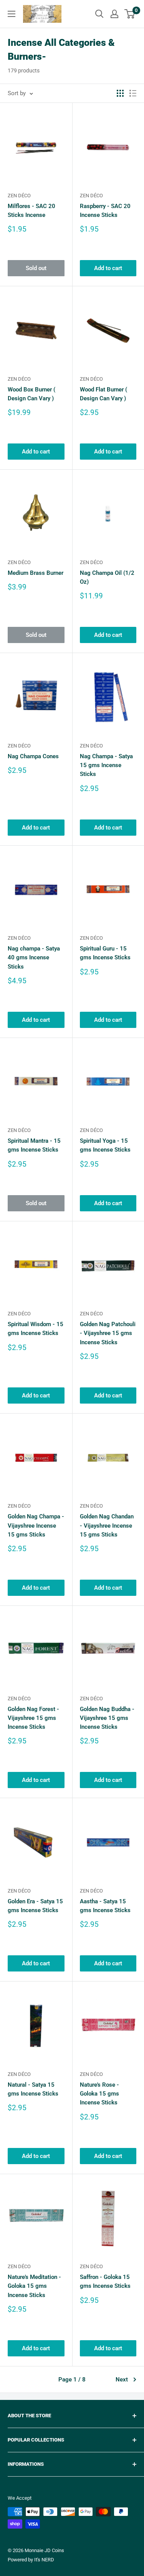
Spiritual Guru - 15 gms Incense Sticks (105, 953)
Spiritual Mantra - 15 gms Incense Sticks (34, 1145)
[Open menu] (12, 14)
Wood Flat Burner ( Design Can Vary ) (103, 394)
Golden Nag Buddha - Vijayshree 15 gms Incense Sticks (107, 1718)
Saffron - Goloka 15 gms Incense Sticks (105, 2281)
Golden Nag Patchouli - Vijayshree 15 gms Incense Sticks (108, 1333)
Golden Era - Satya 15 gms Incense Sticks (35, 1906)
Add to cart (108, 268)
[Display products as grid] (120, 93)
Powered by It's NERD (31, 2560)
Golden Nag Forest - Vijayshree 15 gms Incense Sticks (33, 1718)
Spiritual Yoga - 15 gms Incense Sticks (105, 1145)
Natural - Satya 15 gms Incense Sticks (33, 2089)
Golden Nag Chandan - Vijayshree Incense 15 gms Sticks (107, 1526)
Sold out (36, 268)
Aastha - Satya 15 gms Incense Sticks (105, 1906)
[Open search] (99, 14)
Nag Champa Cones (33, 756)
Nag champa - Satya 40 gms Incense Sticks (34, 958)
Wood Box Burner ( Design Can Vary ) (31, 394)
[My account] (114, 14)
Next (122, 2380)
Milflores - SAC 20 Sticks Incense (31, 211)
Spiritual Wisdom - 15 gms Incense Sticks (36, 1329)
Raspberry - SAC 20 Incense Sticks (105, 211)
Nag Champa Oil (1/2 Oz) (107, 577)
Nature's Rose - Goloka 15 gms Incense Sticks (99, 2094)
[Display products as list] (133, 93)
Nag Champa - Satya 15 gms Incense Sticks (106, 765)
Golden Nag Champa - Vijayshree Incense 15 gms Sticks (36, 1526)
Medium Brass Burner (36, 573)
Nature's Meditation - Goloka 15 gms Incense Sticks (34, 2286)
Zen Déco (19, 196)
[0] (130, 14)
